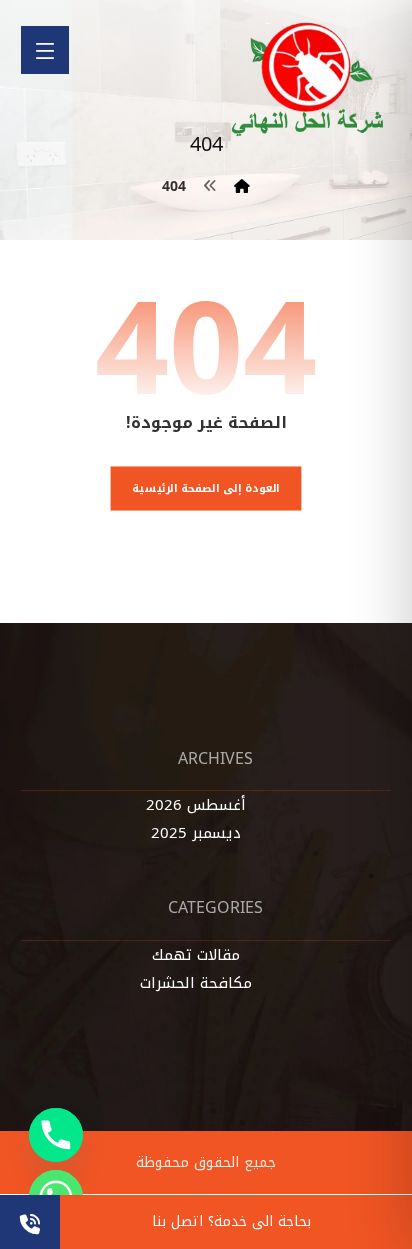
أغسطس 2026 (196, 805)
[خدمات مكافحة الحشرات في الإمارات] (309, 79)
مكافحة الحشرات (196, 983)
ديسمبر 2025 (196, 833)
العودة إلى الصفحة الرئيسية (206, 488)
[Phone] (56, 1135)
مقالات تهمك (196, 955)
